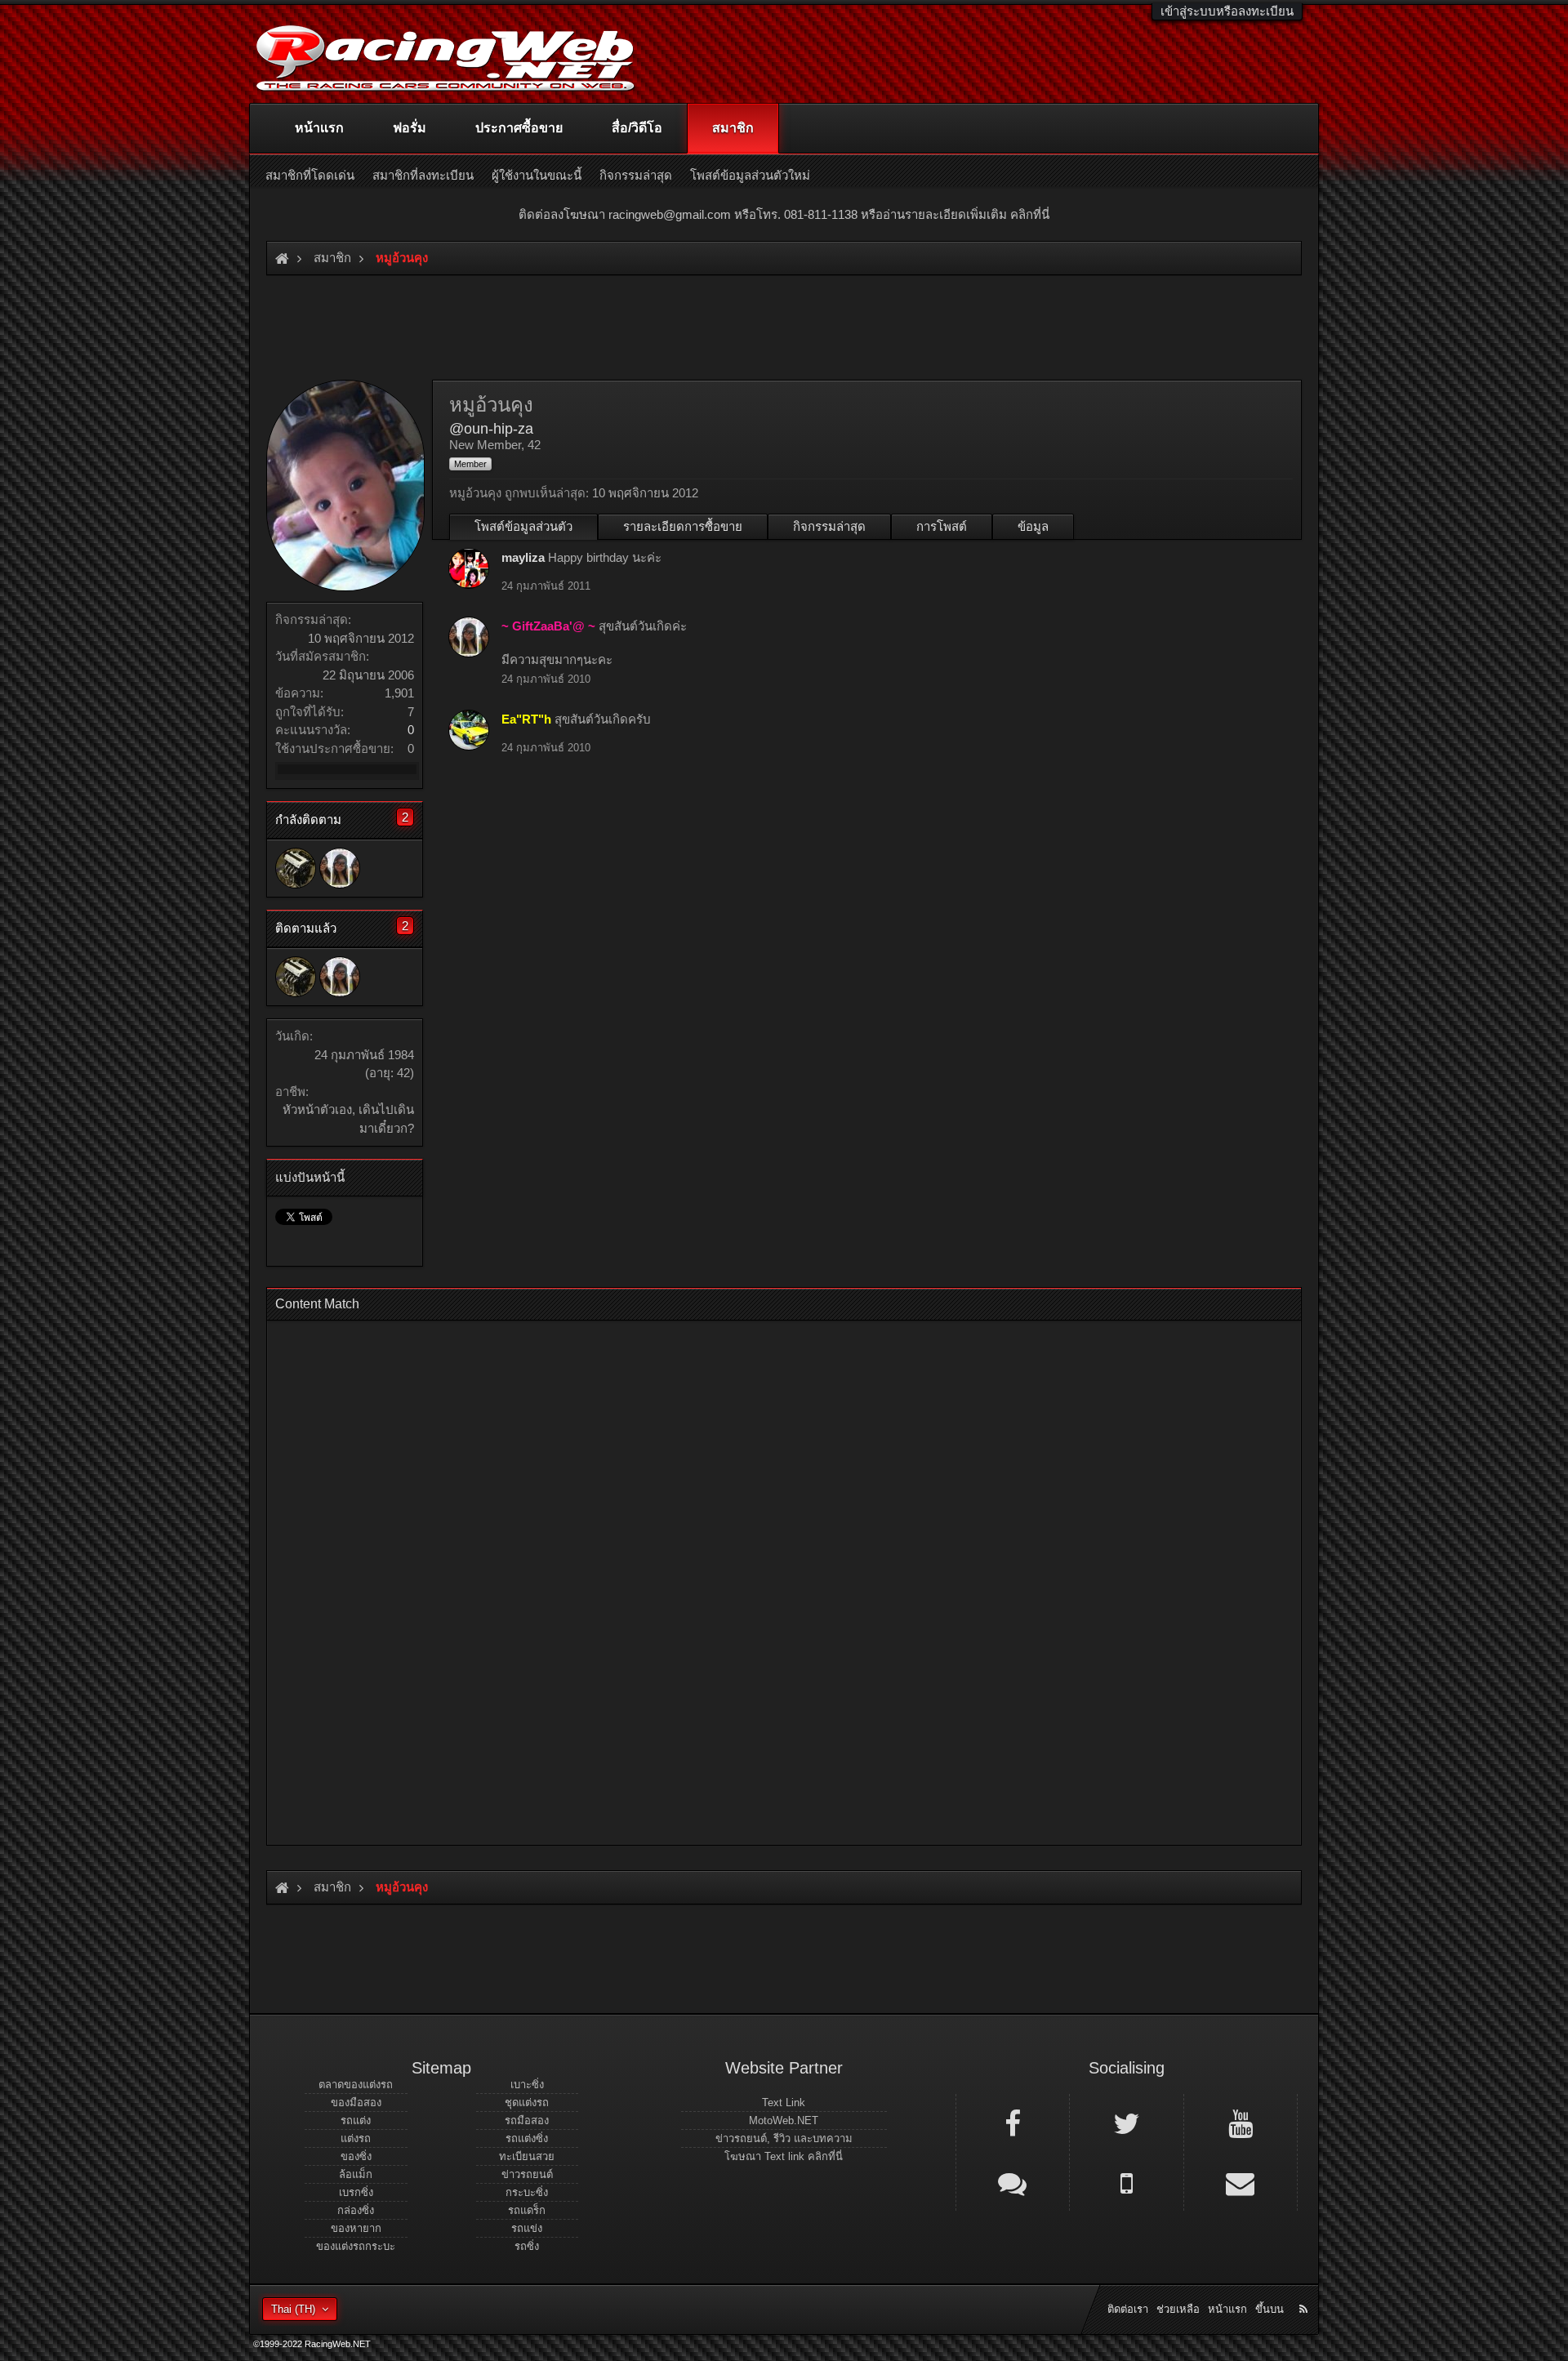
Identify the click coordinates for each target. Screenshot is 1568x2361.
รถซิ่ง (527, 2246)
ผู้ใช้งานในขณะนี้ (537, 175)
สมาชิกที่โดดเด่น (310, 175)
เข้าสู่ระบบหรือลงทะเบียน (1227, 11)
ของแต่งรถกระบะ (356, 2246)
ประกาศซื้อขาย (519, 128)
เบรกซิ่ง (356, 2192)
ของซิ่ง (356, 2156)
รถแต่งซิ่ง (527, 2138)
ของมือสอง (356, 2103)
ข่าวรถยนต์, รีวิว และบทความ (784, 2138)
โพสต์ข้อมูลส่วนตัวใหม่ (750, 175)
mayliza (523, 557)
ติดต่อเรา (1128, 2309)
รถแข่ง (527, 2228)
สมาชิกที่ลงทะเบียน (423, 175)
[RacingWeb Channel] (1241, 2123)
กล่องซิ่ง (356, 2210)
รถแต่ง (356, 2120)
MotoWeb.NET (784, 2120)
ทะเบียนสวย (527, 2156)
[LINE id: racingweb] (1013, 2182)
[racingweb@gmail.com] (1241, 2182)
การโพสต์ (942, 526)
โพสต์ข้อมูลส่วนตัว (523, 526)
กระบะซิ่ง (527, 2192)
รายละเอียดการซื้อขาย (683, 526)
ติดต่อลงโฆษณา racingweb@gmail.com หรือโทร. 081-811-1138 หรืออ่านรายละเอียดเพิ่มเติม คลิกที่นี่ (784, 214)
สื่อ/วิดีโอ (637, 128)
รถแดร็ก (527, 2210)
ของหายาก (356, 2228)
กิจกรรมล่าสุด (829, 526)
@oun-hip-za (491, 429)
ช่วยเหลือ (1178, 2309)
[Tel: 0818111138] (1126, 2182)
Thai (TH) (293, 2309)
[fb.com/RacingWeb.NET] (1013, 2123)
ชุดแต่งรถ (527, 2103)
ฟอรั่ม (410, 128)
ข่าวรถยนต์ (527, 2174)
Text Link (784, 2103)
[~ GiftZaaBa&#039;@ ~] (340, 868)
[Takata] (296, 868)
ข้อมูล (1033, 526)
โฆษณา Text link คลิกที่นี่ (784, 2156)
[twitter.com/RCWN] (1126, 2123)
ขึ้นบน (1270, 2309)
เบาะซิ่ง (527, 2085)
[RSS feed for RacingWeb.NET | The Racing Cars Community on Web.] (1305, 2291)
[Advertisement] (770, 1578)
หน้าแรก (319, 128)
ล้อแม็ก (356, 2174)
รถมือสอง (527, 2120)
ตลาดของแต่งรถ (356, 2085)
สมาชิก (733, 128)
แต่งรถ (356, 2138)
